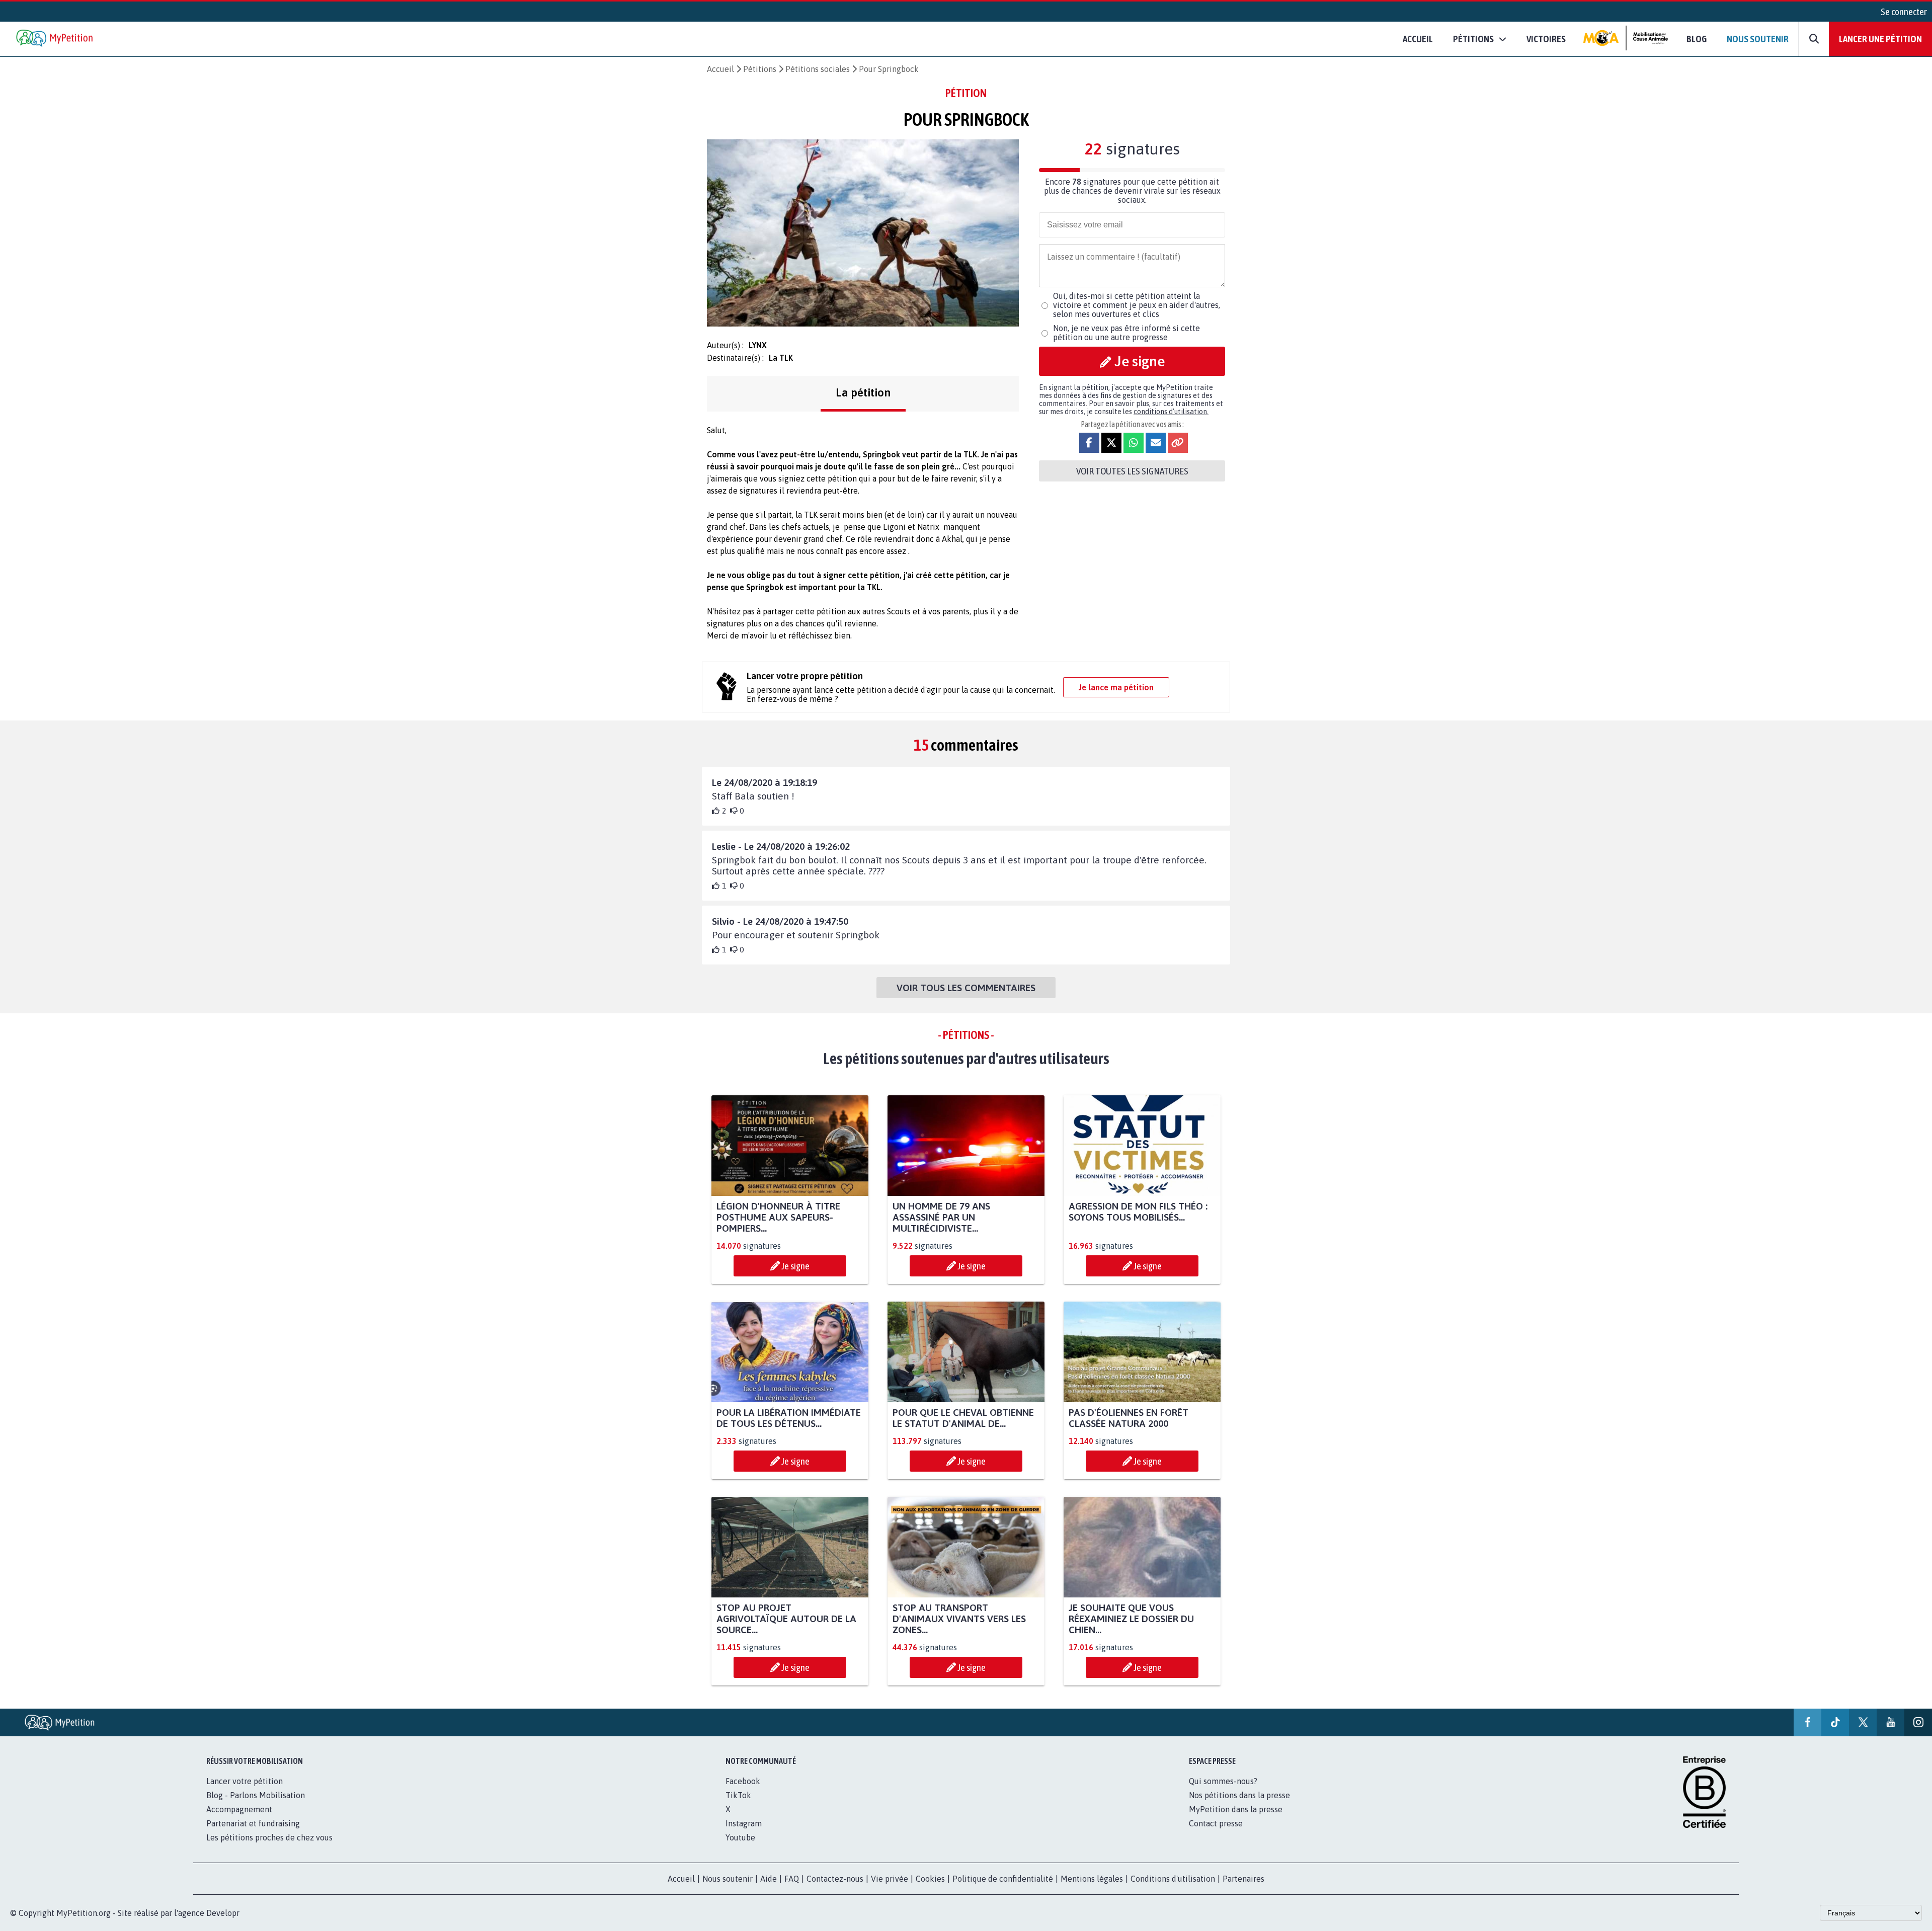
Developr (223, 1913)
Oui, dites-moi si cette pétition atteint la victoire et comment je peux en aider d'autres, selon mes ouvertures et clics (1137, 305)
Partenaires (1243, 1879)
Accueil (1418, 39)
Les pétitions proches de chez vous (269, 1837)
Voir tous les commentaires (966, 988)
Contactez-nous (835, 1879)
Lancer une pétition (1880, 39)
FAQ (792, 1879)
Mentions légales (1092, 1879)
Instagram (744, 1823)
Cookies (930, 1879)
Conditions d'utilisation (1173, 1879)
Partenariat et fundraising (253, 1823)
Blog (1697, 39)
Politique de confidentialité (1003, 1879)
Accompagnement (239, 1809)
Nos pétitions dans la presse (1239, 1795)
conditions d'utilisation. (1171, 412)
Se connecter (1904, 12)
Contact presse (1216, 1823)
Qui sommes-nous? (1223, 1781)
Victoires (1546, 39)
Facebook (743, 1781)
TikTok (738, 1795)
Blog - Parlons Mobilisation (256, 1795)
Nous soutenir (1758, 39)
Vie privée (890, 1879)
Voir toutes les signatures (1132, 471)
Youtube (740, 1837)
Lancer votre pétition (245, 1781)
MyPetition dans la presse (1236, 1809)
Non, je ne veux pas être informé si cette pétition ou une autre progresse (1126, 333)
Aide (769, 1879)
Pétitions (760, 69)
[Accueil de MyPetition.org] (55, 39)
